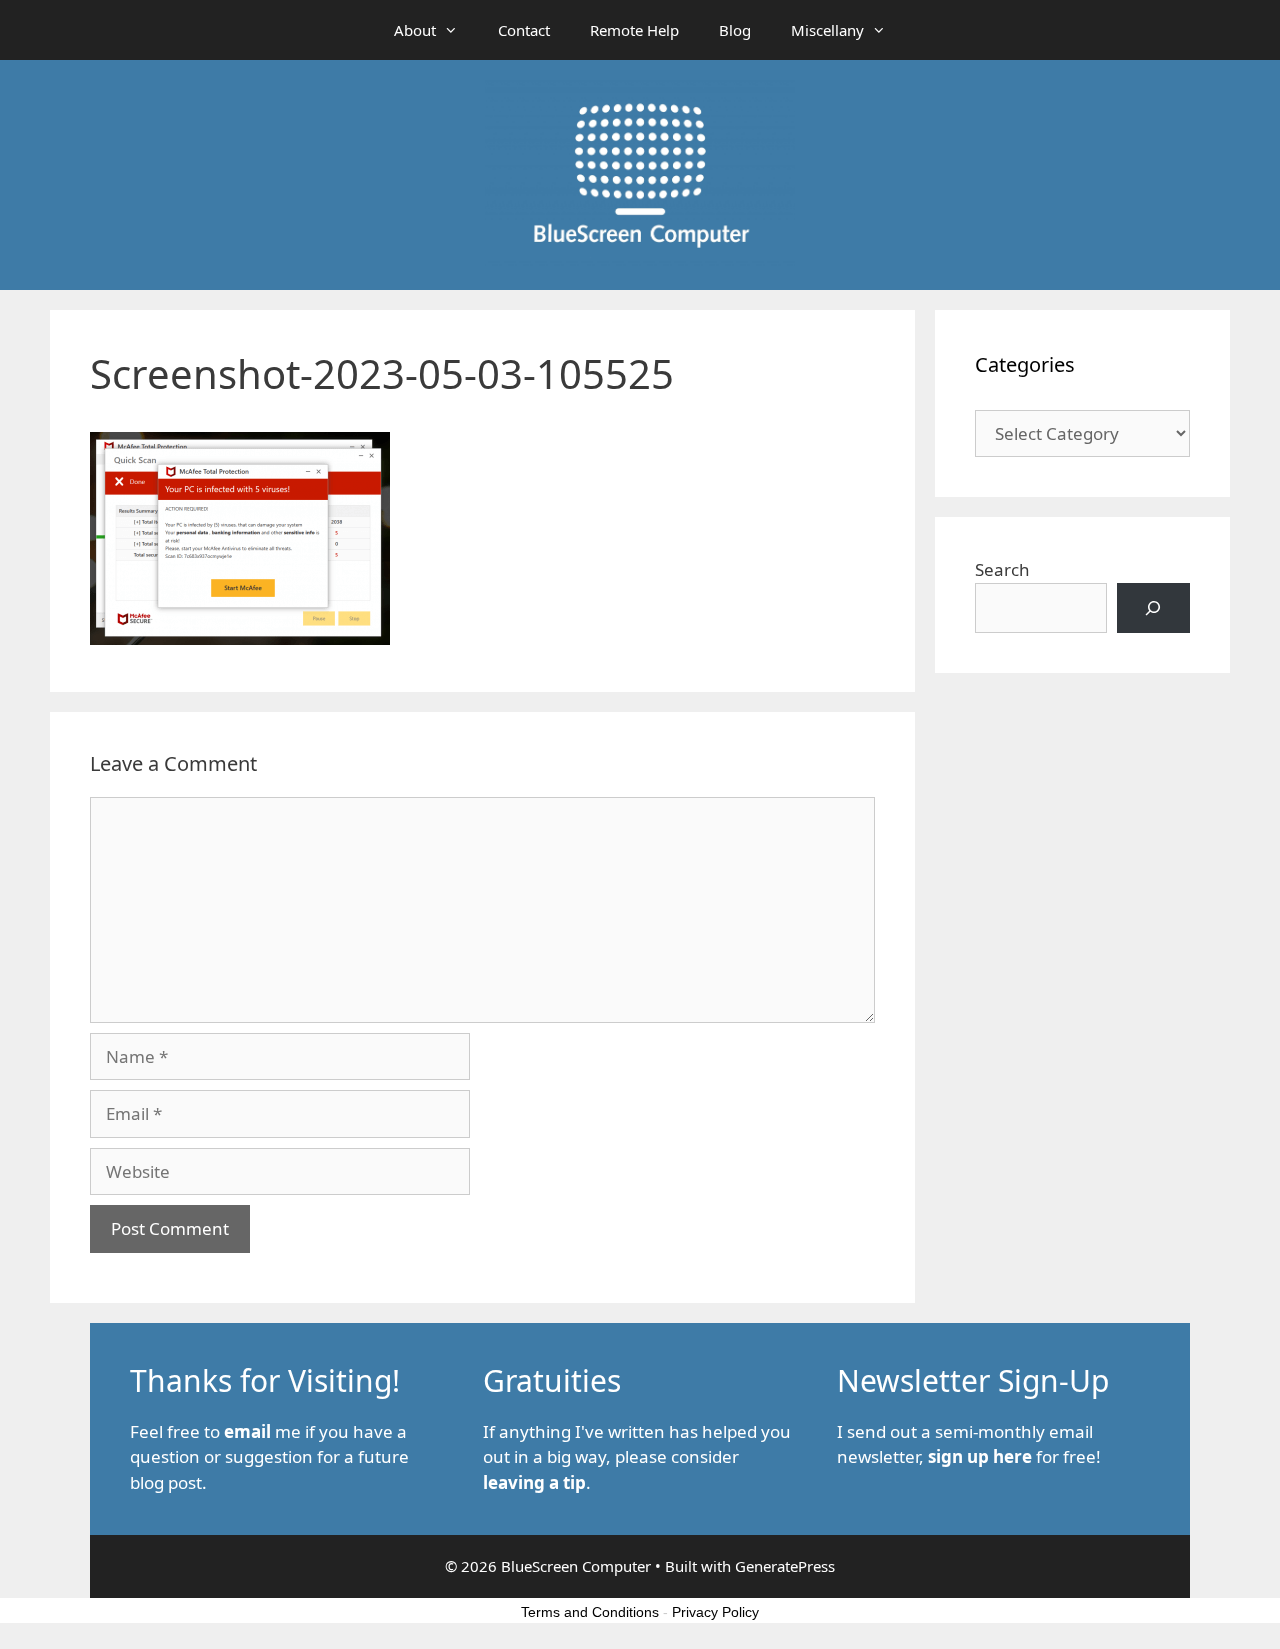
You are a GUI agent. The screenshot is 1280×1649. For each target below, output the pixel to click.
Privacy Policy (715, 1612)
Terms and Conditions (590, 1612)
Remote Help (634, 30)
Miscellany (827, 30)
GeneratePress (785, 1566)
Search (1002, 569)
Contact (524, 30)
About (415, 30)
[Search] (1153, 608)
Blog (735, 30)
